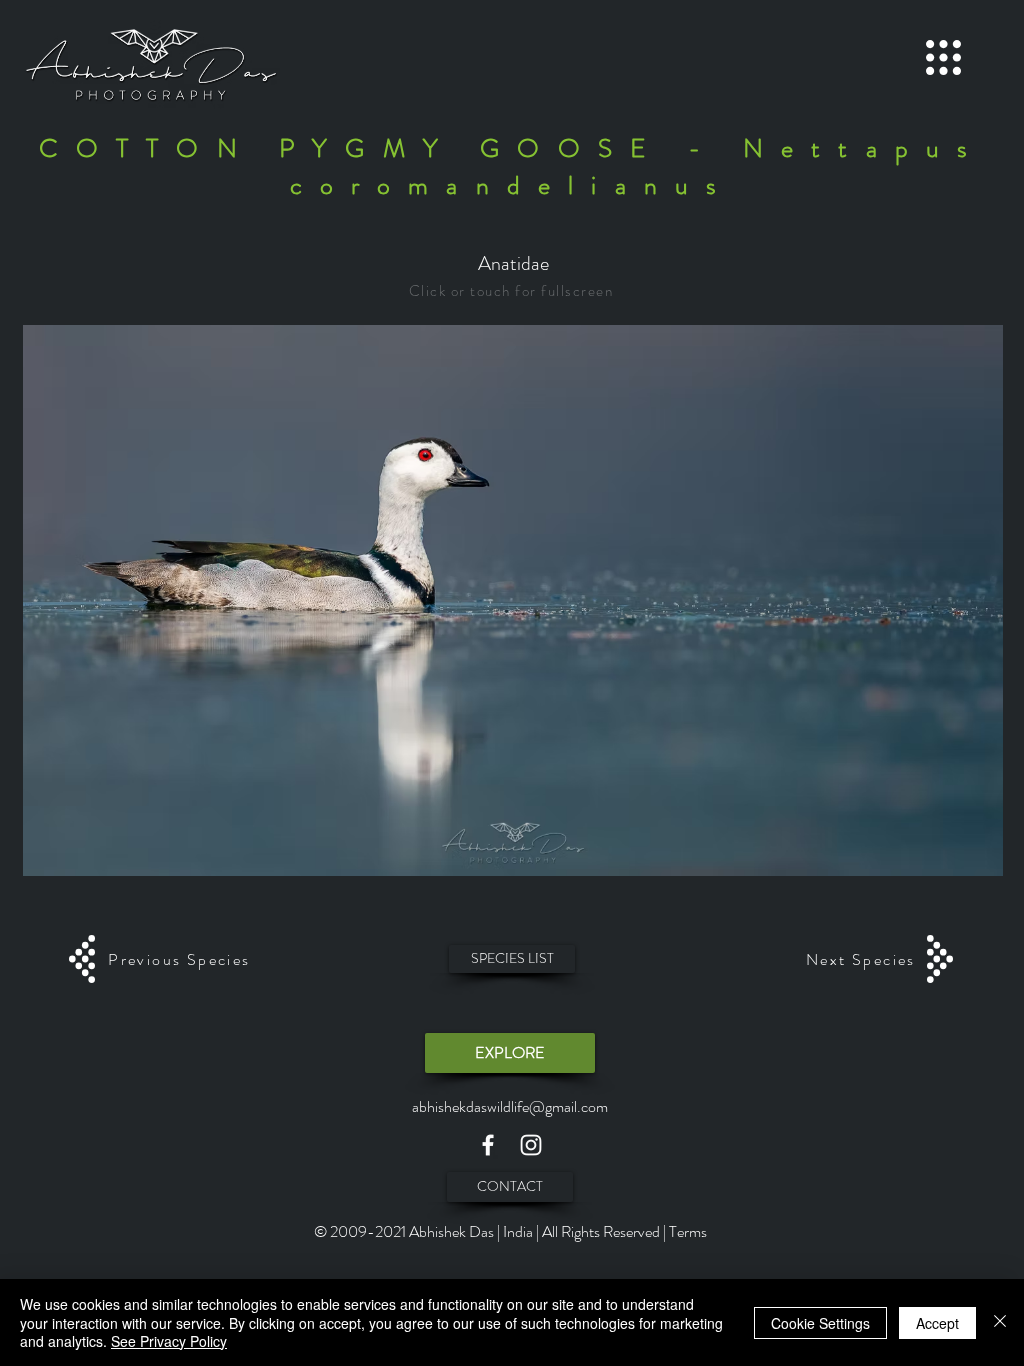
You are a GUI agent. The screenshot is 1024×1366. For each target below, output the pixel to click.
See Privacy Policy (169, 1341)
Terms (688, 1231)
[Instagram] (531, 1145)
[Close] (1000, 1322)
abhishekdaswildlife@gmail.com (510, 1106)
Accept (937, 1323)
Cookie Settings (820, 1323)
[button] (943, 57)
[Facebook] (488, 1145)
